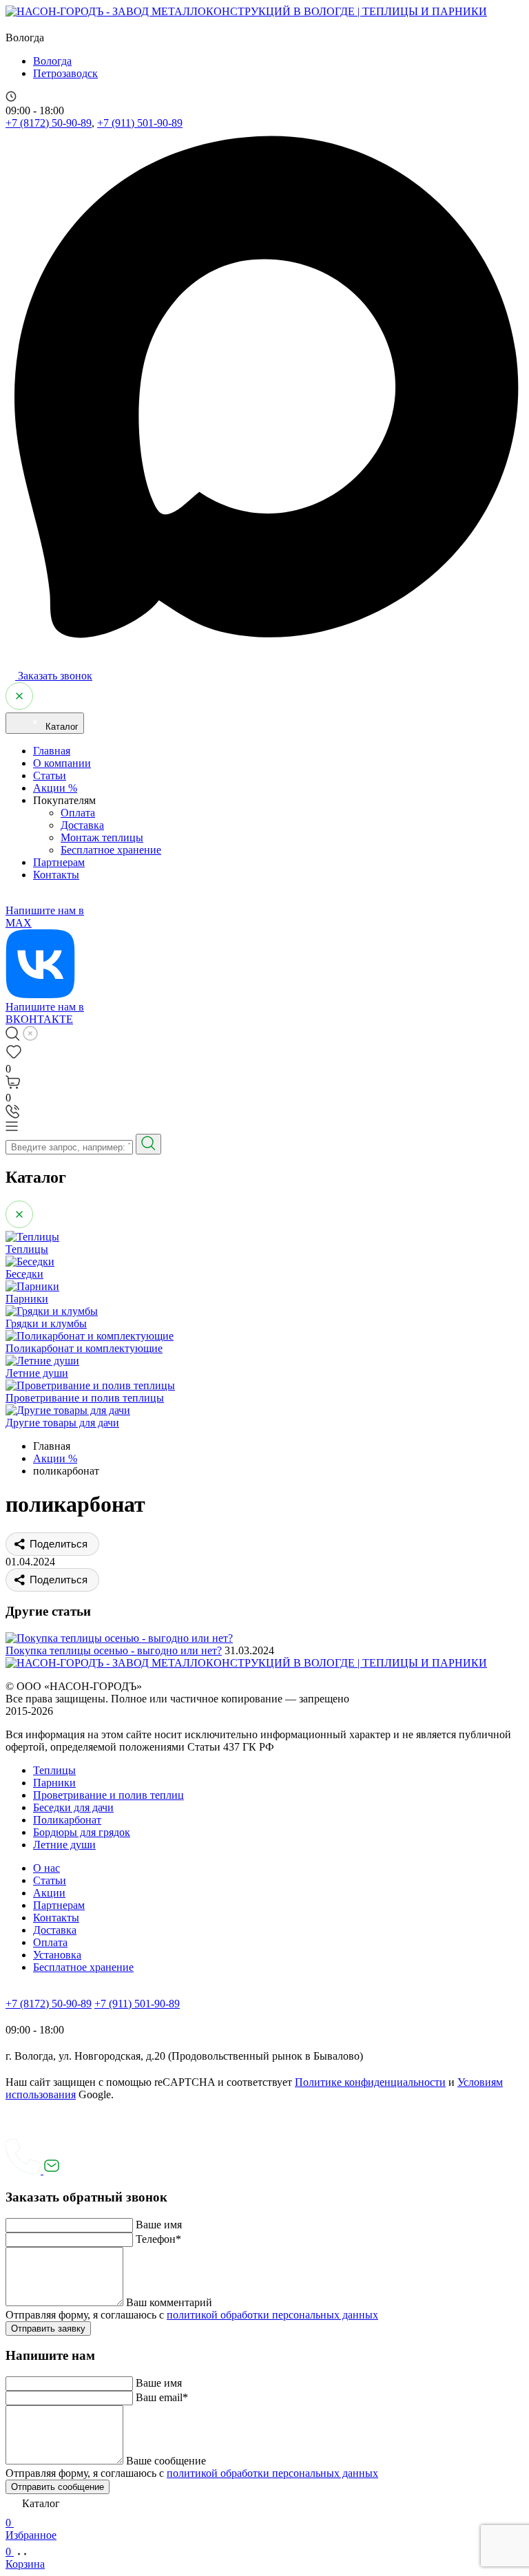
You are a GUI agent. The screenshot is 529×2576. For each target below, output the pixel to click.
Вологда (52, 61)
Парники (54, 1783)
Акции (49, 1893)
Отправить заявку (48, 2329)
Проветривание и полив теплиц (108, 1795)
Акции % (55, 788)
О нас (46, 1868)
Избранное (31, 2529)
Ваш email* (162, 2397)
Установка (57, 1955)
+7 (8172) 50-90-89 (49, 123)
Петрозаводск (65, 73)
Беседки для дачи (73, 1807)
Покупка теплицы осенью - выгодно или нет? (114, 1650)
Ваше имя (159, 2225)
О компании (62, 763)
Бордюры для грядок (82, 1832)
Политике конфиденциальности (370, 2082)
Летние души (64, 1845)
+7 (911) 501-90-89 (140, 123)
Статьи (50, 775)
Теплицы (54, 1770)
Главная (52, 751)
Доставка (82, 825)
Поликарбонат (67, 1820)
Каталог (61, 727)
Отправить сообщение (58, 2487)
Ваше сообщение (166, 2461)
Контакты (56, 875)
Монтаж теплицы (102, 837)
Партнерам (59, 862)
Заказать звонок (54, 676)
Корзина (25, 2558)
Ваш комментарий (169, 2302)
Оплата (78, 813)
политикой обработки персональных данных (272, 2315)
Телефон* (158, 2239)
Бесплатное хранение (111, 850)
